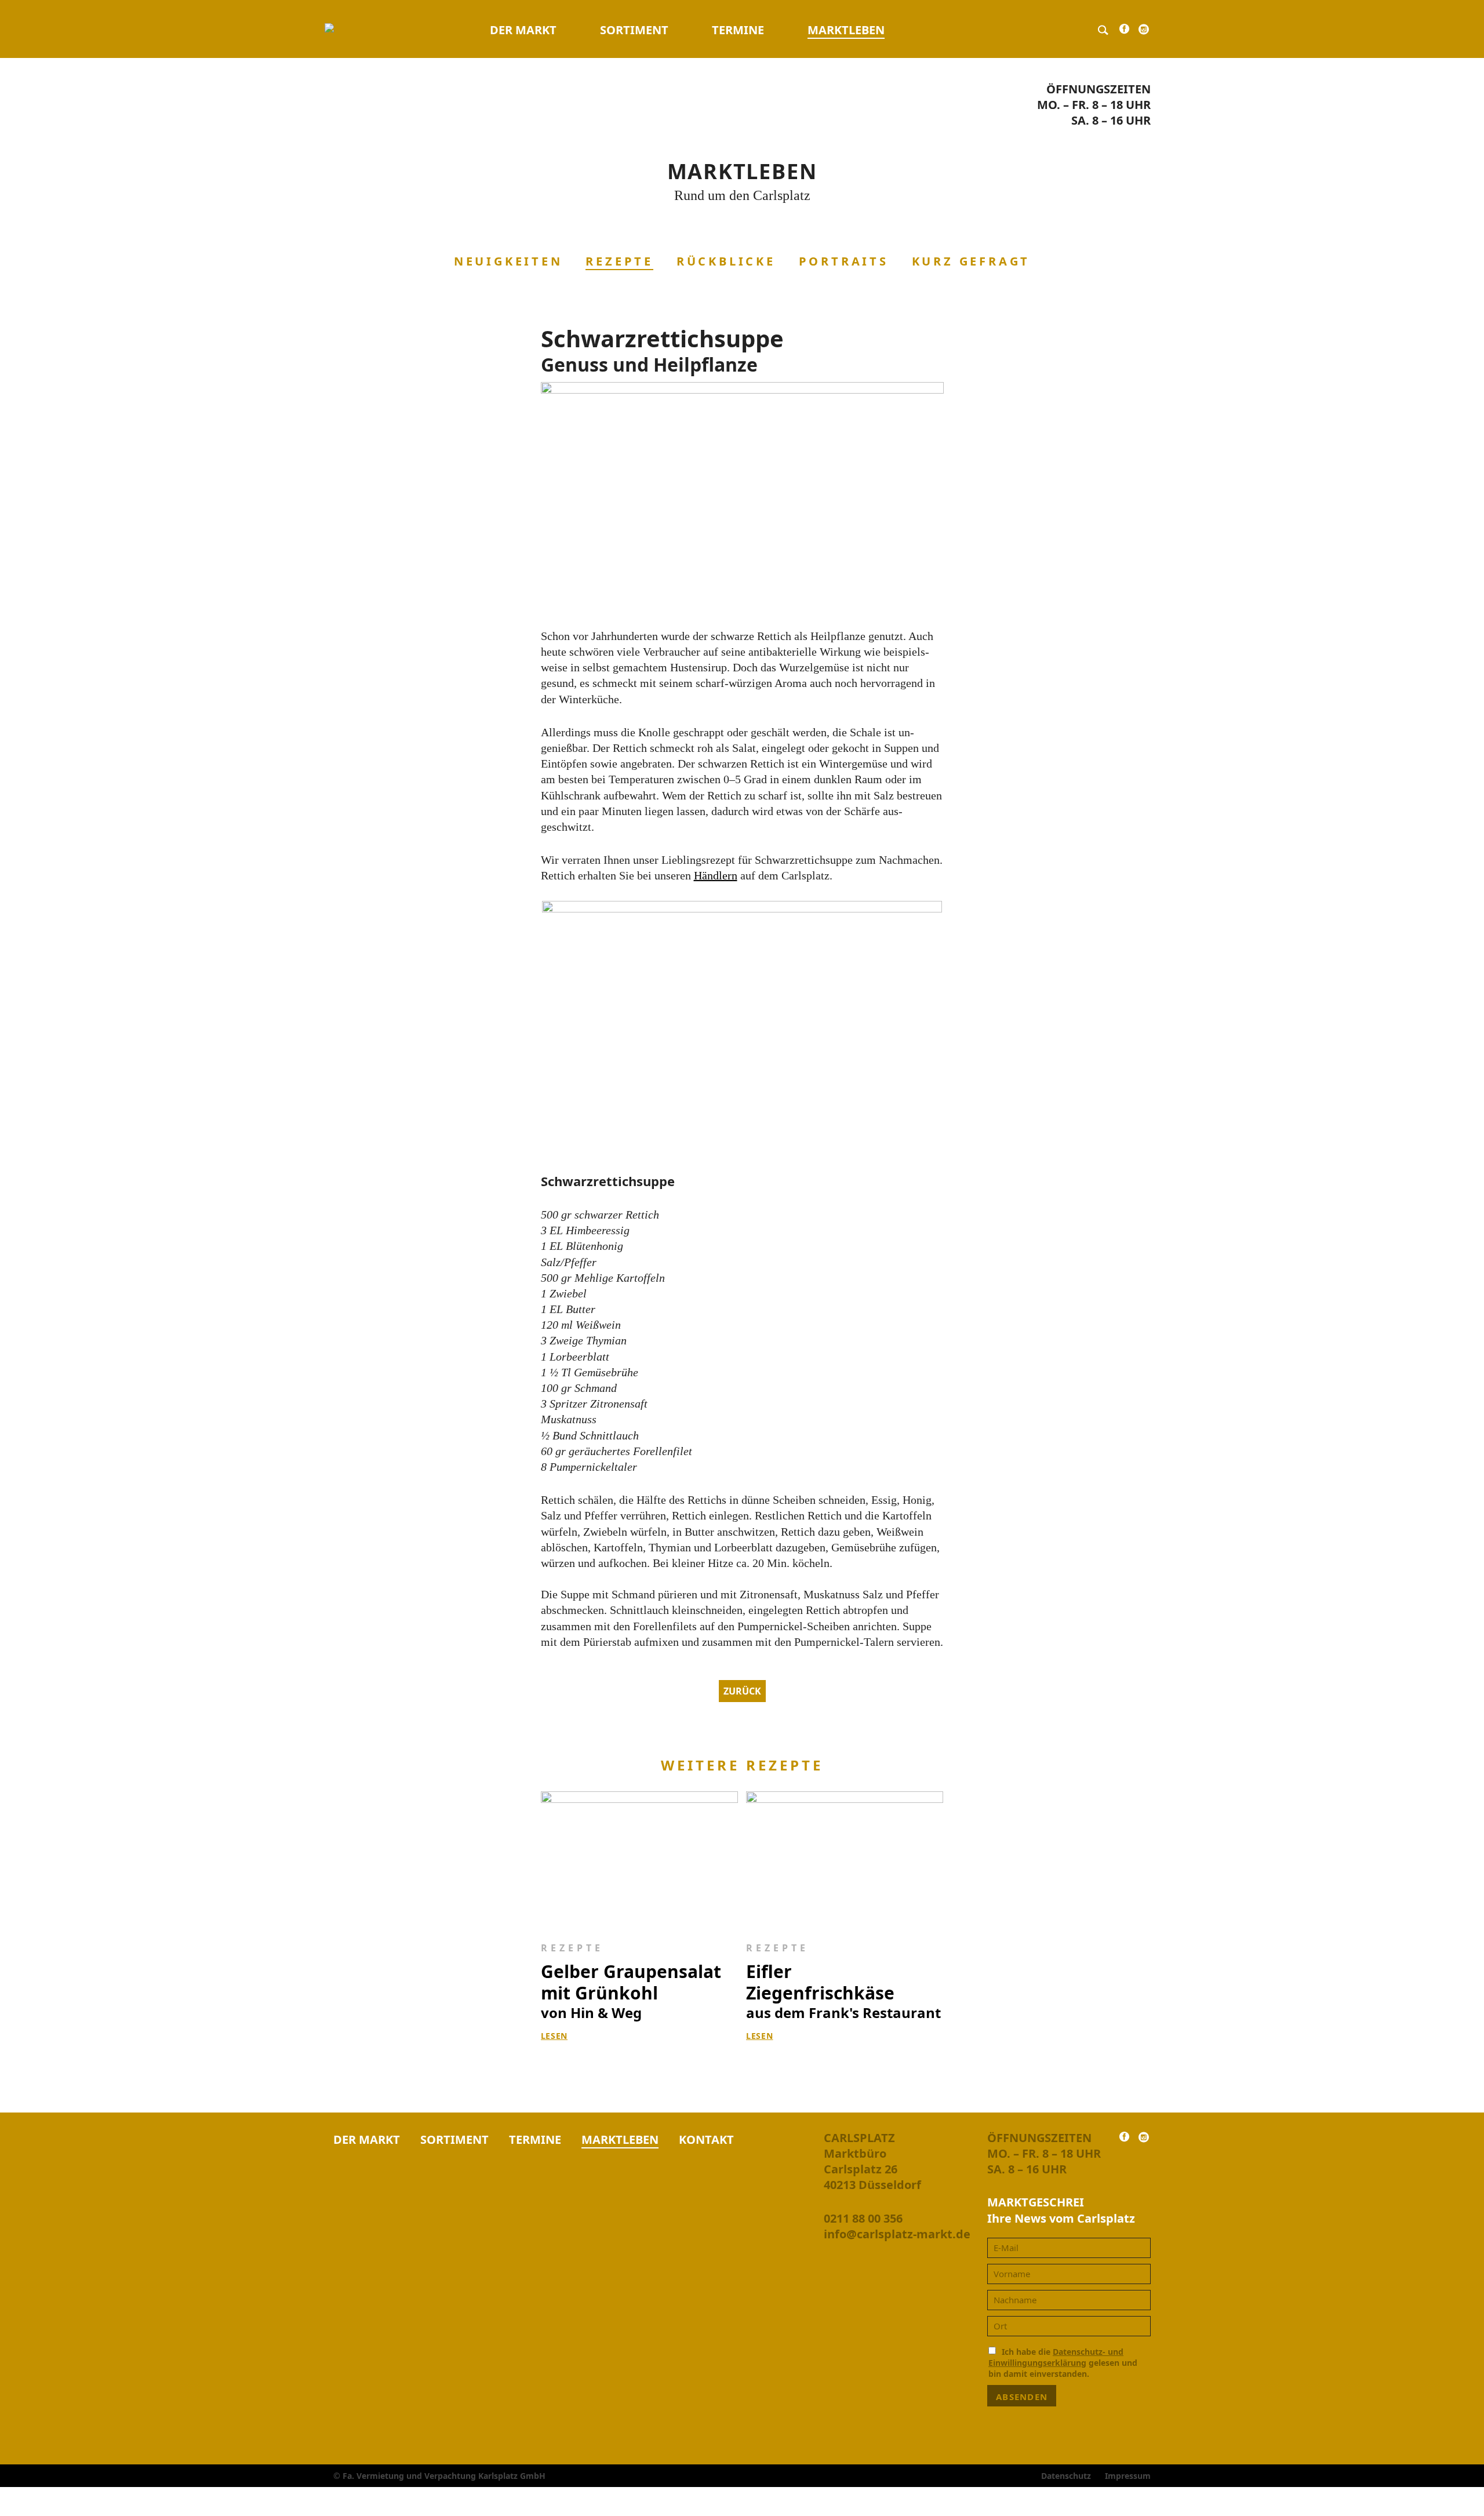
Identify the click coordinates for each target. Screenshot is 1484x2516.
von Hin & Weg (631, 1991)
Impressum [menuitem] (1128, 2476)
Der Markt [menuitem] (523, 30)
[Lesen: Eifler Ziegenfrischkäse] (845, 1859)
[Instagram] (1144, 32)
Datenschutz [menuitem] (1066, 2476)
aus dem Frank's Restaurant (843, 1991)
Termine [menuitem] (738, 30)
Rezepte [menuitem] (619, 261)
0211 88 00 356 (863, 2218)
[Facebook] (1124, 32)
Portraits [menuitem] (844, 261)
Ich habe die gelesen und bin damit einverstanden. (1063, 2363)
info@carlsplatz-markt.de (897, 2234)
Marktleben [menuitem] (846, 30)
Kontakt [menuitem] (706, 2139)
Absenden (1022, 2397)
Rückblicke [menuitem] (726, 261)
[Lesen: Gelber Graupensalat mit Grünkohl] (640, 1859)
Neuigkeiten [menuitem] (508, 261)
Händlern (716, 875)
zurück (742, 1691)
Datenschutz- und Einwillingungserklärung (1056, 2357)
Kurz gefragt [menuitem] (971, 261)
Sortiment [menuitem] (634, 30)
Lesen (554, 2036)
